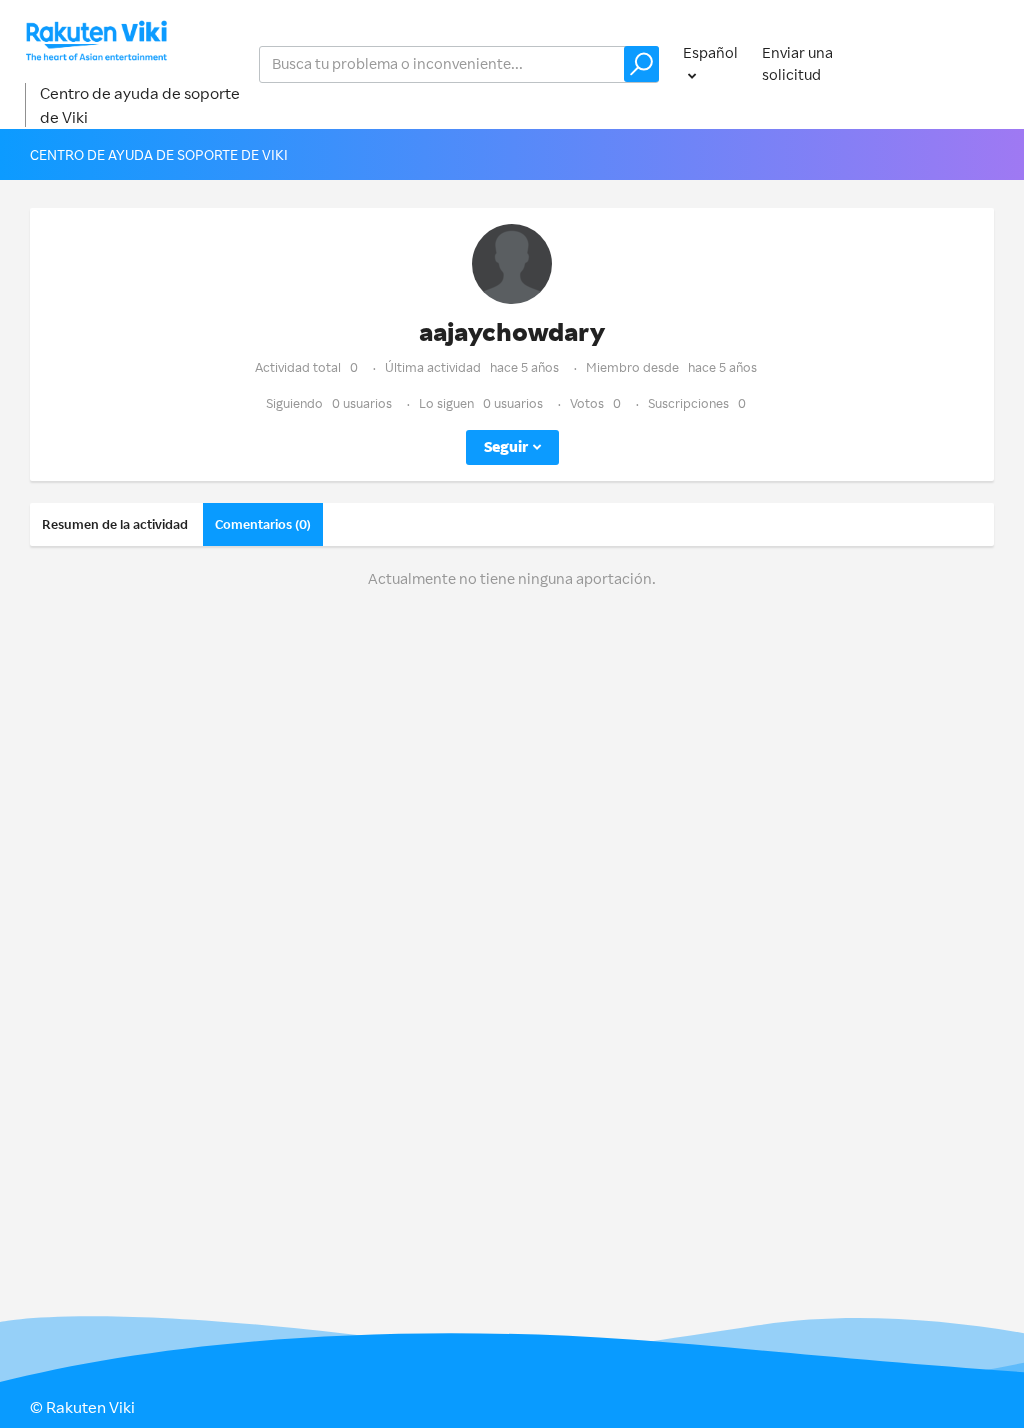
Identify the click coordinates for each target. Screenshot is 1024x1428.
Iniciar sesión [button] (949, 63)
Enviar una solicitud (797, 64)
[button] (641, 64)
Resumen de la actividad (115, 524)
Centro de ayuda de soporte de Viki (140, 105)
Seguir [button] (506, 446)
